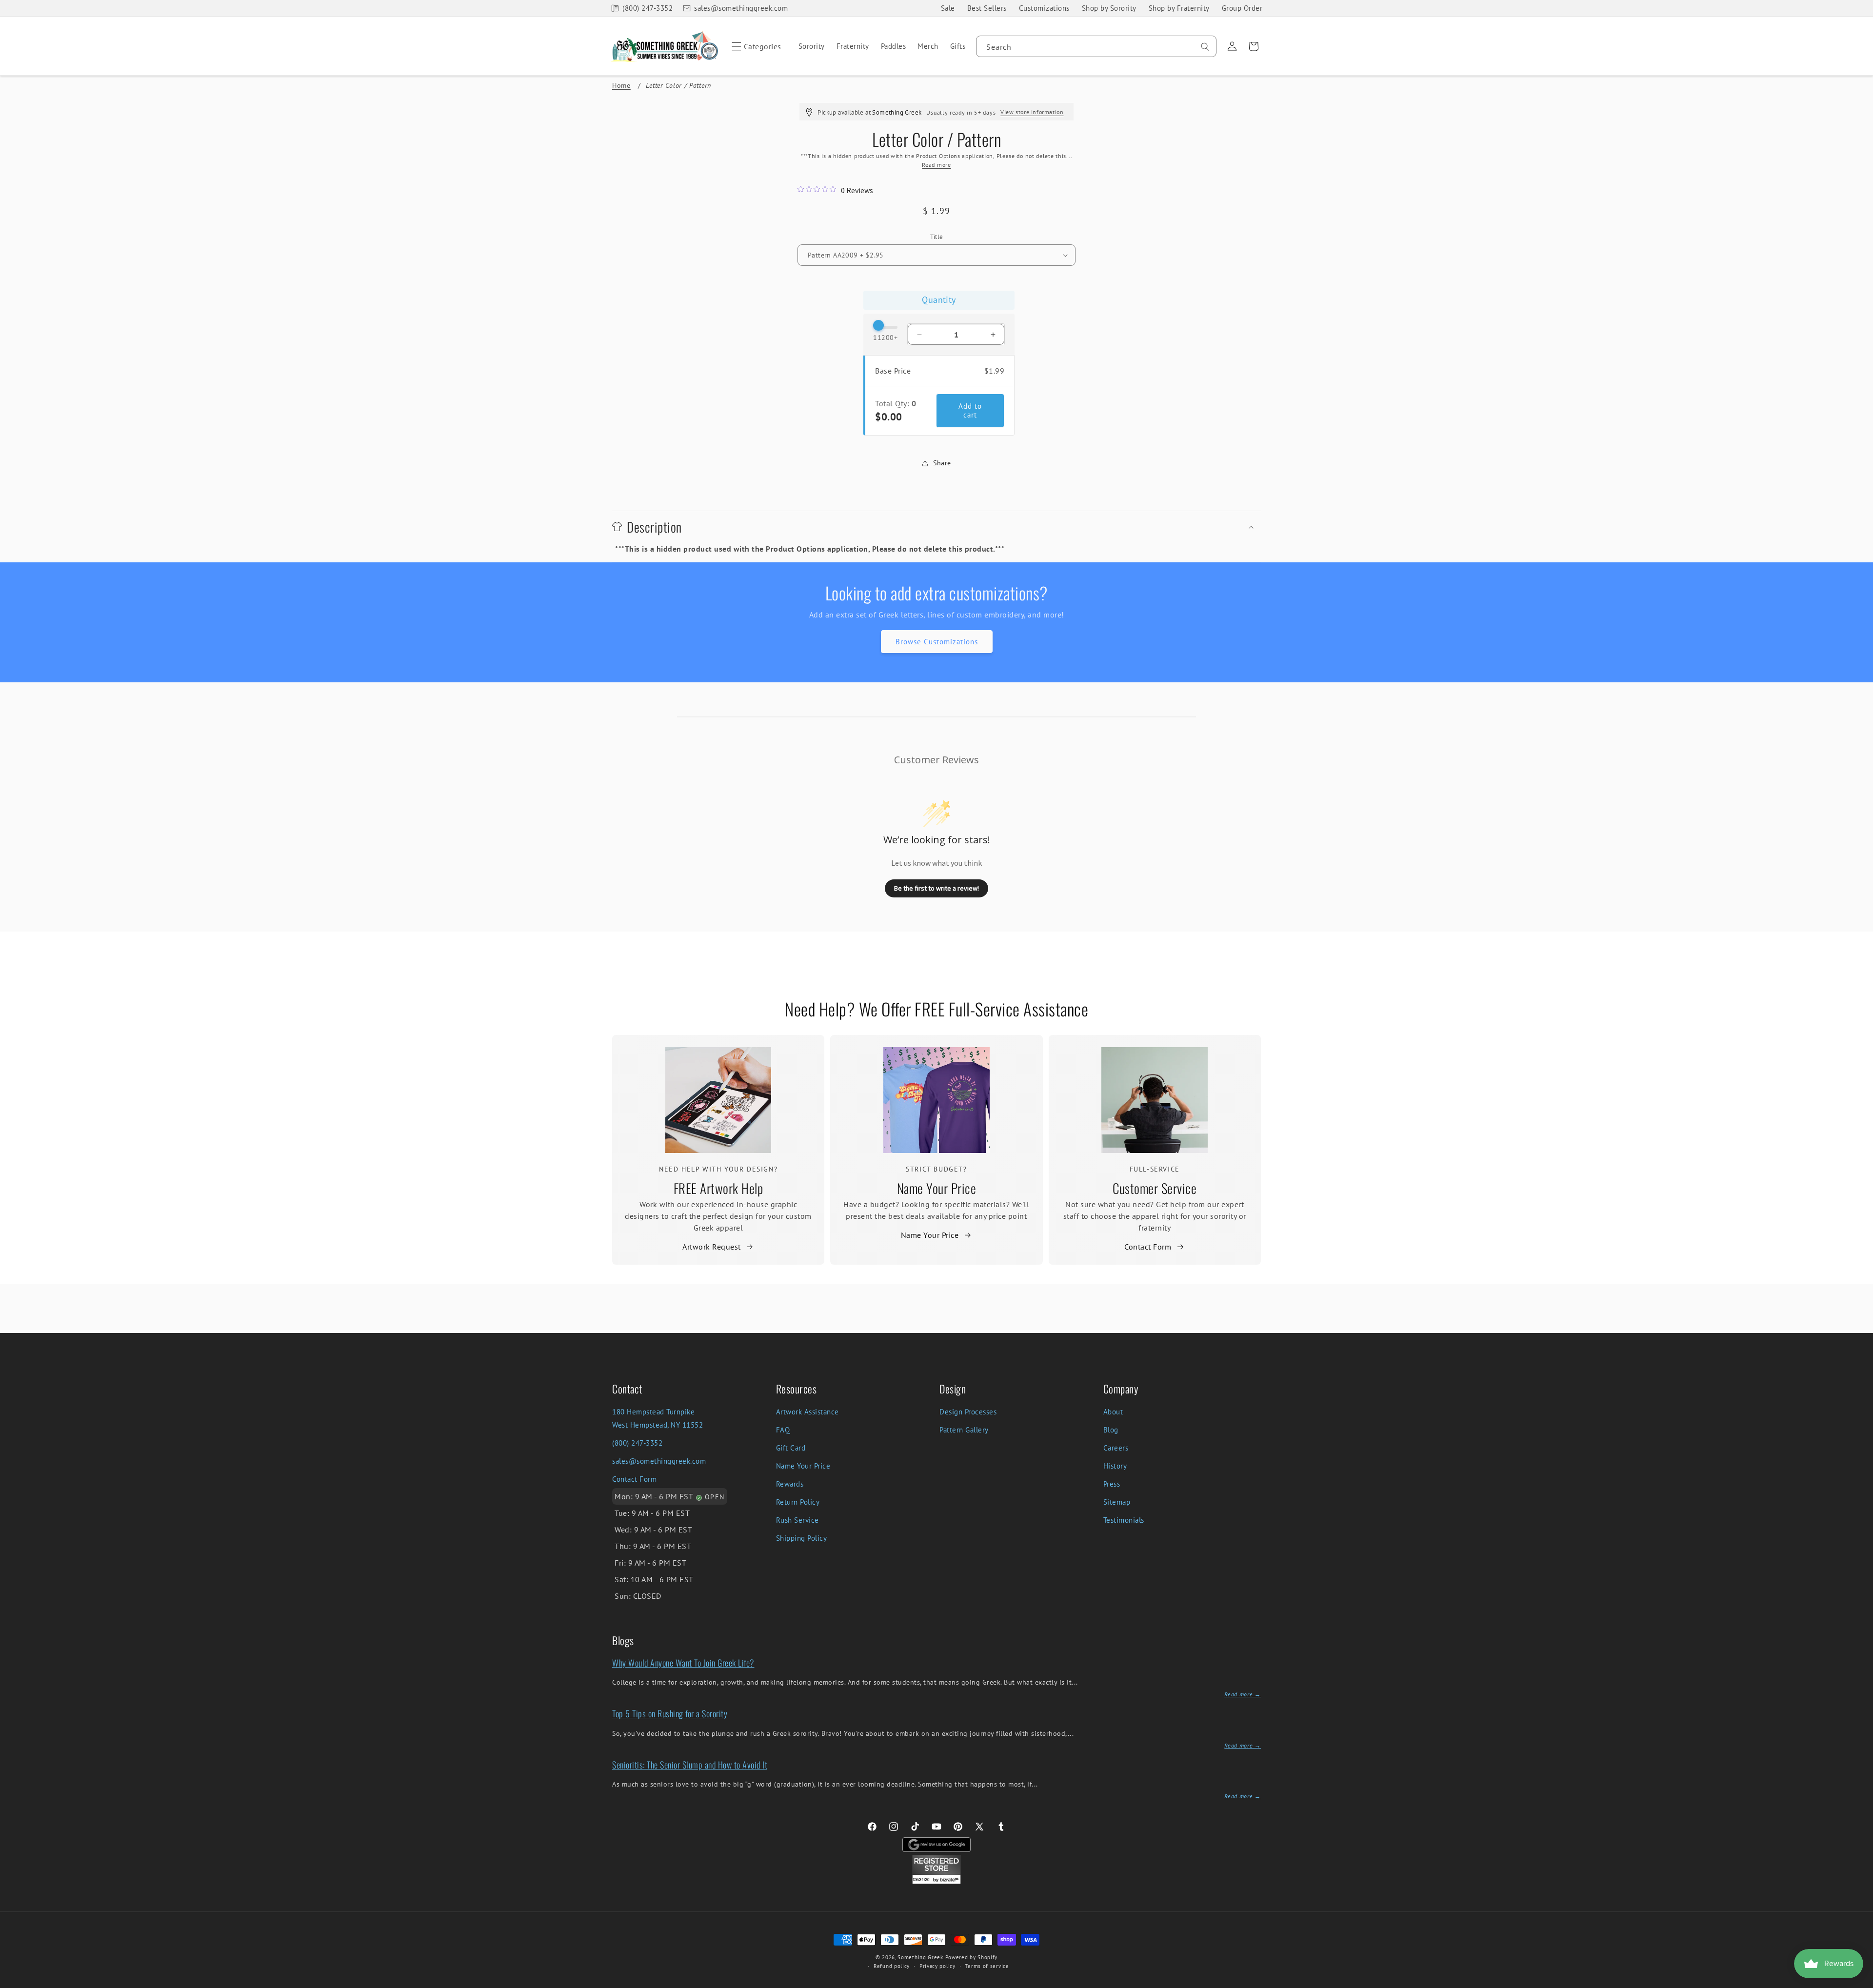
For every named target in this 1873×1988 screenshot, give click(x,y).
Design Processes (968, 1412)
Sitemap (1117, 1502)
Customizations (1044, 8)
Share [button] (942, 463)
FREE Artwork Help (718, 1188)
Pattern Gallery (964, 1430)
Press (1112, 1484)
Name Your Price (937, 1188)
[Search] (1205, 47)
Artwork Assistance (807, 1412)
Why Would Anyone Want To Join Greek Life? (683, 1663)
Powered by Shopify (972, 1957)
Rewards (790, 1484)
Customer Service (1155, 1188)
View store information (1032, 112)
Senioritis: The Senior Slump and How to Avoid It (690, 1765)
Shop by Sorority (1109, 8)
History (1115, 1466)
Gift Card (791, 1448)
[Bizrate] (1860, 1982)
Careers (1116, 1448)
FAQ (783, 1430)
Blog (1111, 1430)
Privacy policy (937, 1966)
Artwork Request (712, 1247)
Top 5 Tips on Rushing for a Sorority (670, 1713)
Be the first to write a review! (936, 888)
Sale (948, 8)
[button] (755, 46)
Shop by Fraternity (1179, 8)
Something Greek (920, 1957)
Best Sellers (987, 8)
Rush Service (797, 1520)
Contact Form (1148, 1247)
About (1113, 1412)
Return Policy (798, 1502)
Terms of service (987, 1966)
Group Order (1242, 8)
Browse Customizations (937, 642)
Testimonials (1124, 1520)
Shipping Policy (802, 1538)
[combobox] (1096, 46)
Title (937, 237)
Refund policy (892, 1966)
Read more (936, 165)
